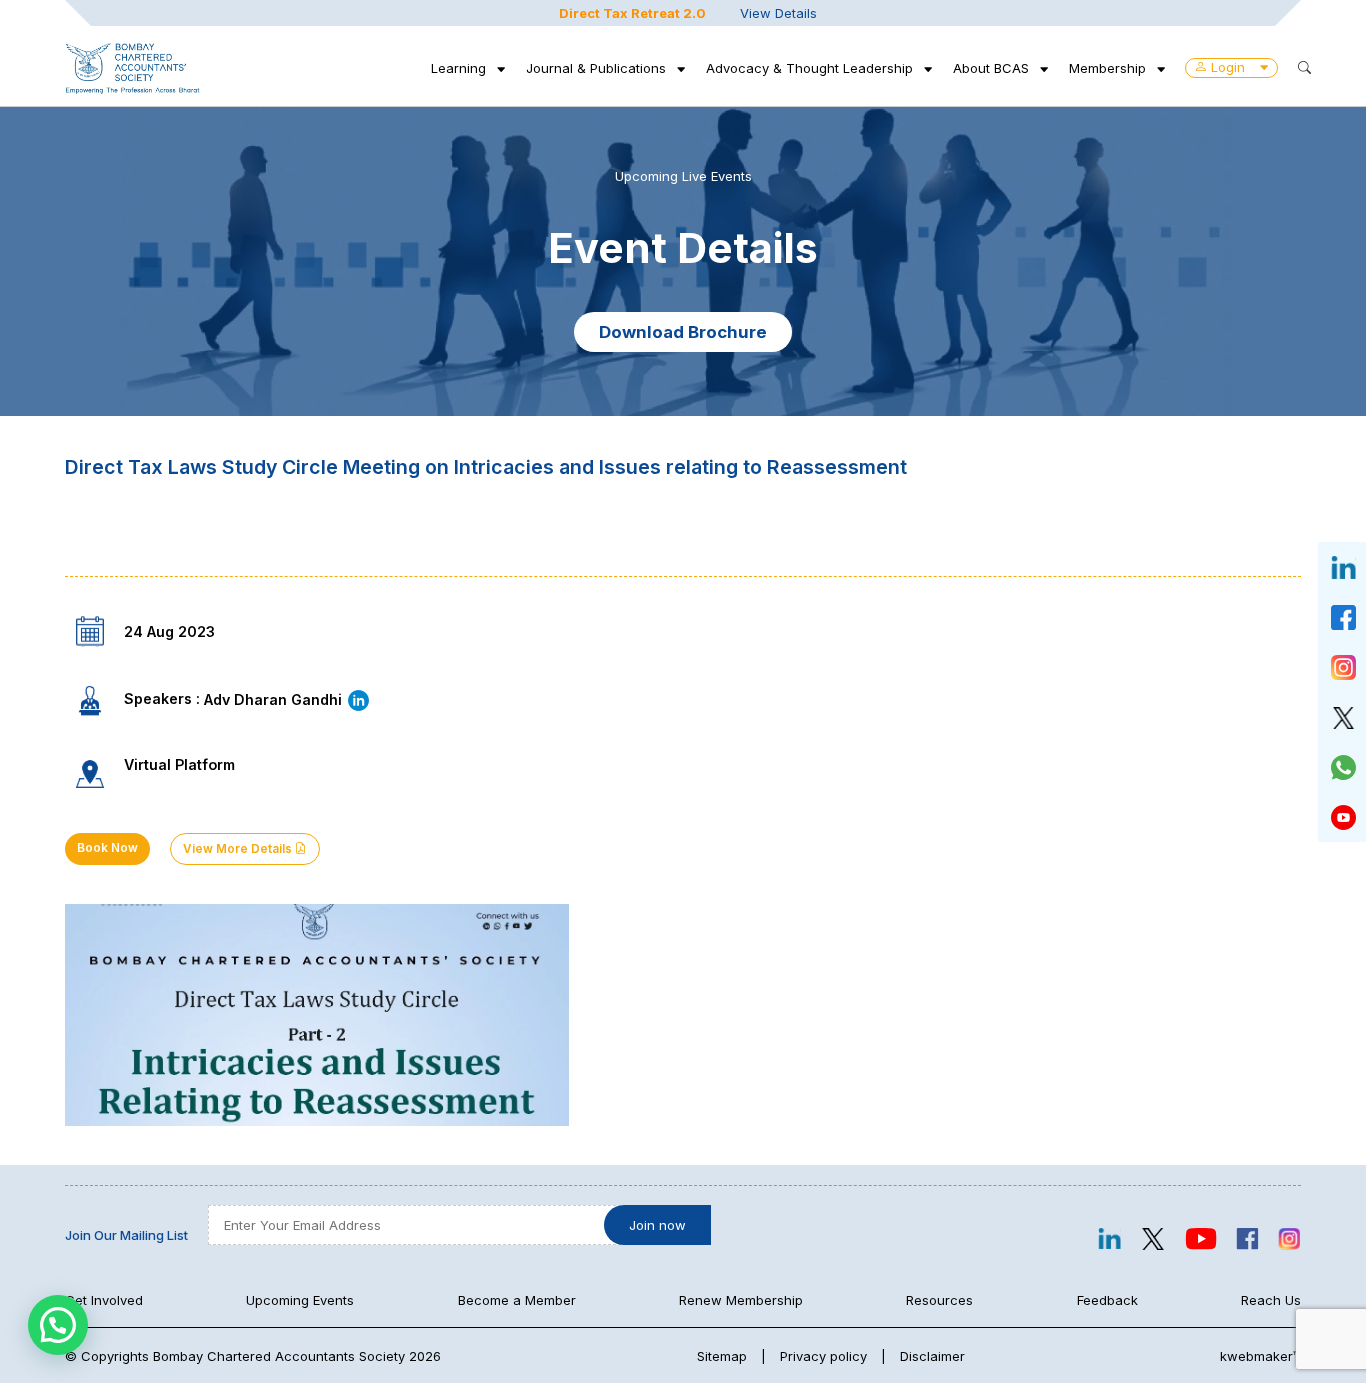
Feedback (1107, 1300)
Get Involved (104, 1300)
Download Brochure (683, 332)
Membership (1107, 68)
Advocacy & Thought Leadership (809, 68)
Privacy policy (823, 1356)
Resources (939, 1300)
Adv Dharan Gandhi (275, 699)
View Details (778, 13)
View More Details (239, 849)
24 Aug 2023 (169, 631)
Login (1228, 67)
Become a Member (517, 1300)
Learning (458, 68)
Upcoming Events (300, 1300)
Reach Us (1271, 1300)
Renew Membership (741, 1300)
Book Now (107, 848)
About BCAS (991, 68)
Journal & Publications (596, 68)
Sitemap (722, 1356)
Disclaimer (932, 1356)
